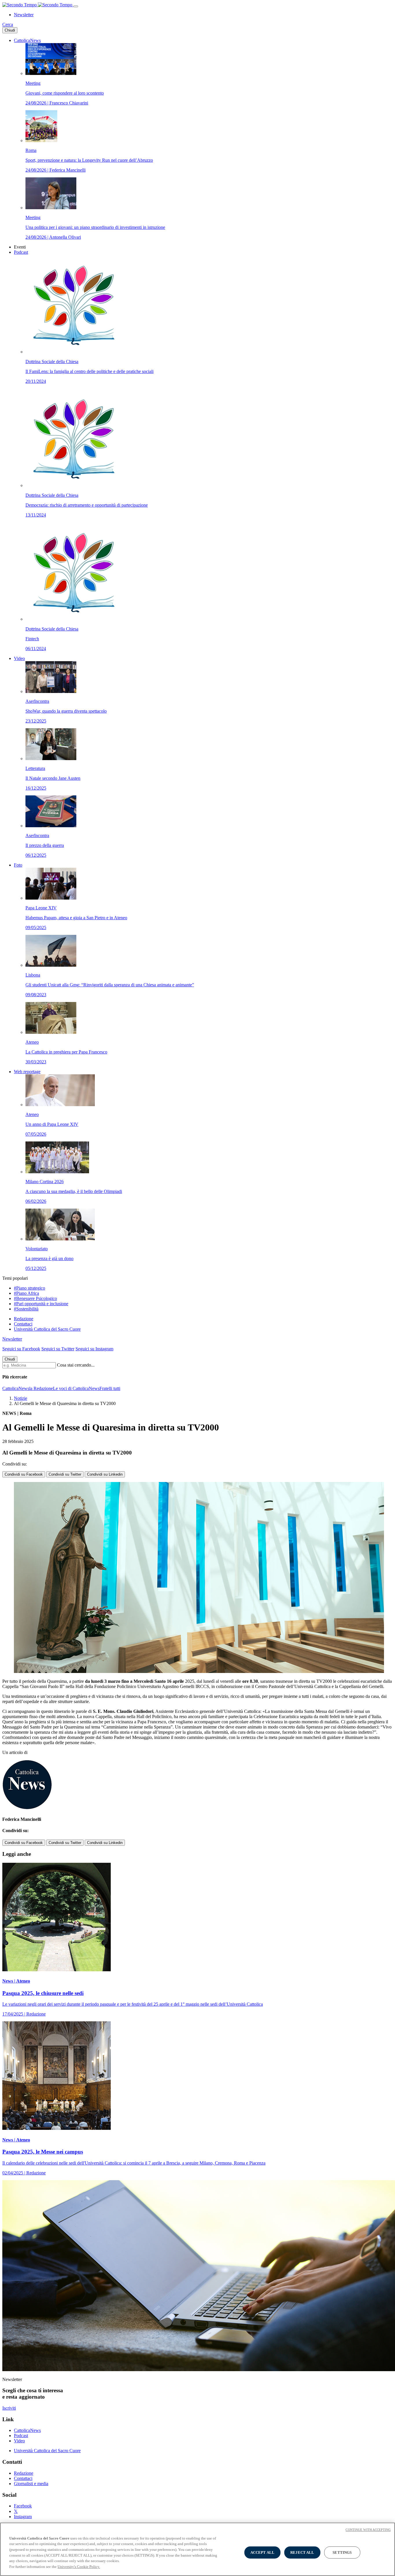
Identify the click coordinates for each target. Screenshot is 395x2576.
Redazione (24, 1319)
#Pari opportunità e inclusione (41, 1304)
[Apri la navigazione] (76, 6)
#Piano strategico (29, 1288)
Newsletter (24, 15)
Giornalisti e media (31, 2484)
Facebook (23, 2506)
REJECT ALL (302, 2552)
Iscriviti (9, 2408)
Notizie (21, 1398)
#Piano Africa (26, 1293)
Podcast (21, 252)
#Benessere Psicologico (35, 1298)
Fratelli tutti (110, 1388)
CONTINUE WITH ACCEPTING (368, 2530)
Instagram (23, 2517)
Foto (18, 865)
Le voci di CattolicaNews (76, 1388)
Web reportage (27, 1072)
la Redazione (41, 1388)
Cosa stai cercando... (76, 1365)
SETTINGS (342, 2552)
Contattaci (23, 1324)
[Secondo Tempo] (38, 5)
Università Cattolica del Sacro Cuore (47, 1329)
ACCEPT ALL (262, 2552)
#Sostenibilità (26, 1309)
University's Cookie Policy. (79, 2566)
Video (19, 658)
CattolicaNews (27, 40)
